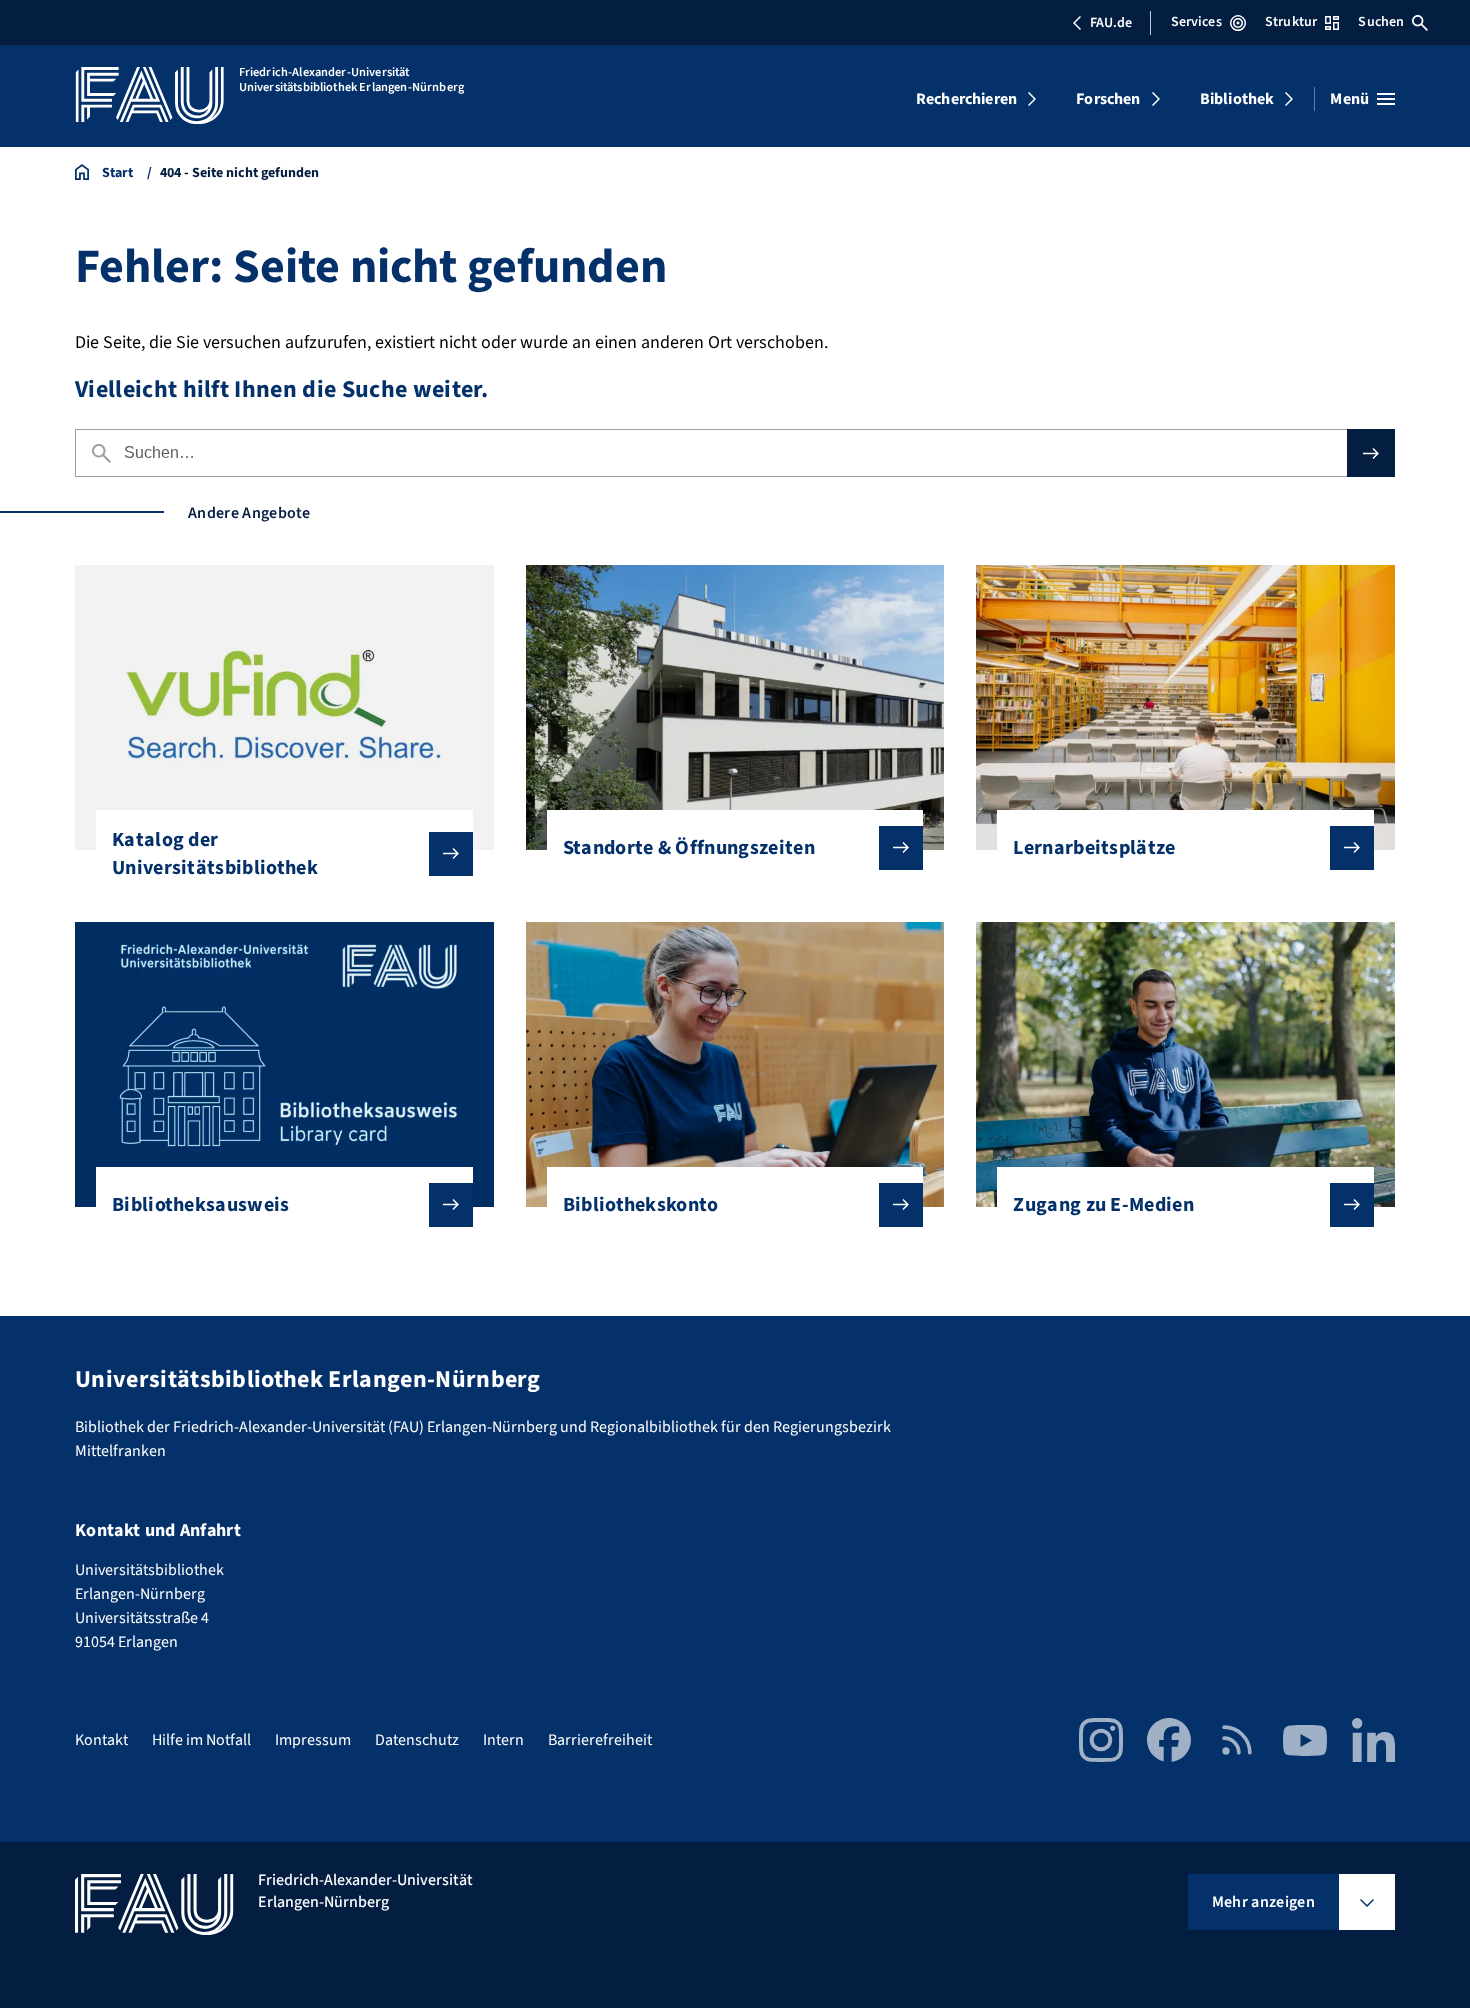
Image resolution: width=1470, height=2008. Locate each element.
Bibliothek (1237, 99)
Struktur (1291, 22)
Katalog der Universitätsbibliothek (215, 854)
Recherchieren (966, 99)
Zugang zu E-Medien (1103, 1205)
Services (1196, 22)
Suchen (1381, 22)
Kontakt (101, 1740)
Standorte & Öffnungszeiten (689, 848)
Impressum (313, 1740)
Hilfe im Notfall (201, 1740)
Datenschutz (417, 1740)
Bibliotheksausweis (201, 1205)
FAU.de (1111, 23)
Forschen (1108, 99)
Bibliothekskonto (641, 1205)
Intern (503, 1740)
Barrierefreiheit (600, 1740)
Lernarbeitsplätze (1094, 848)
